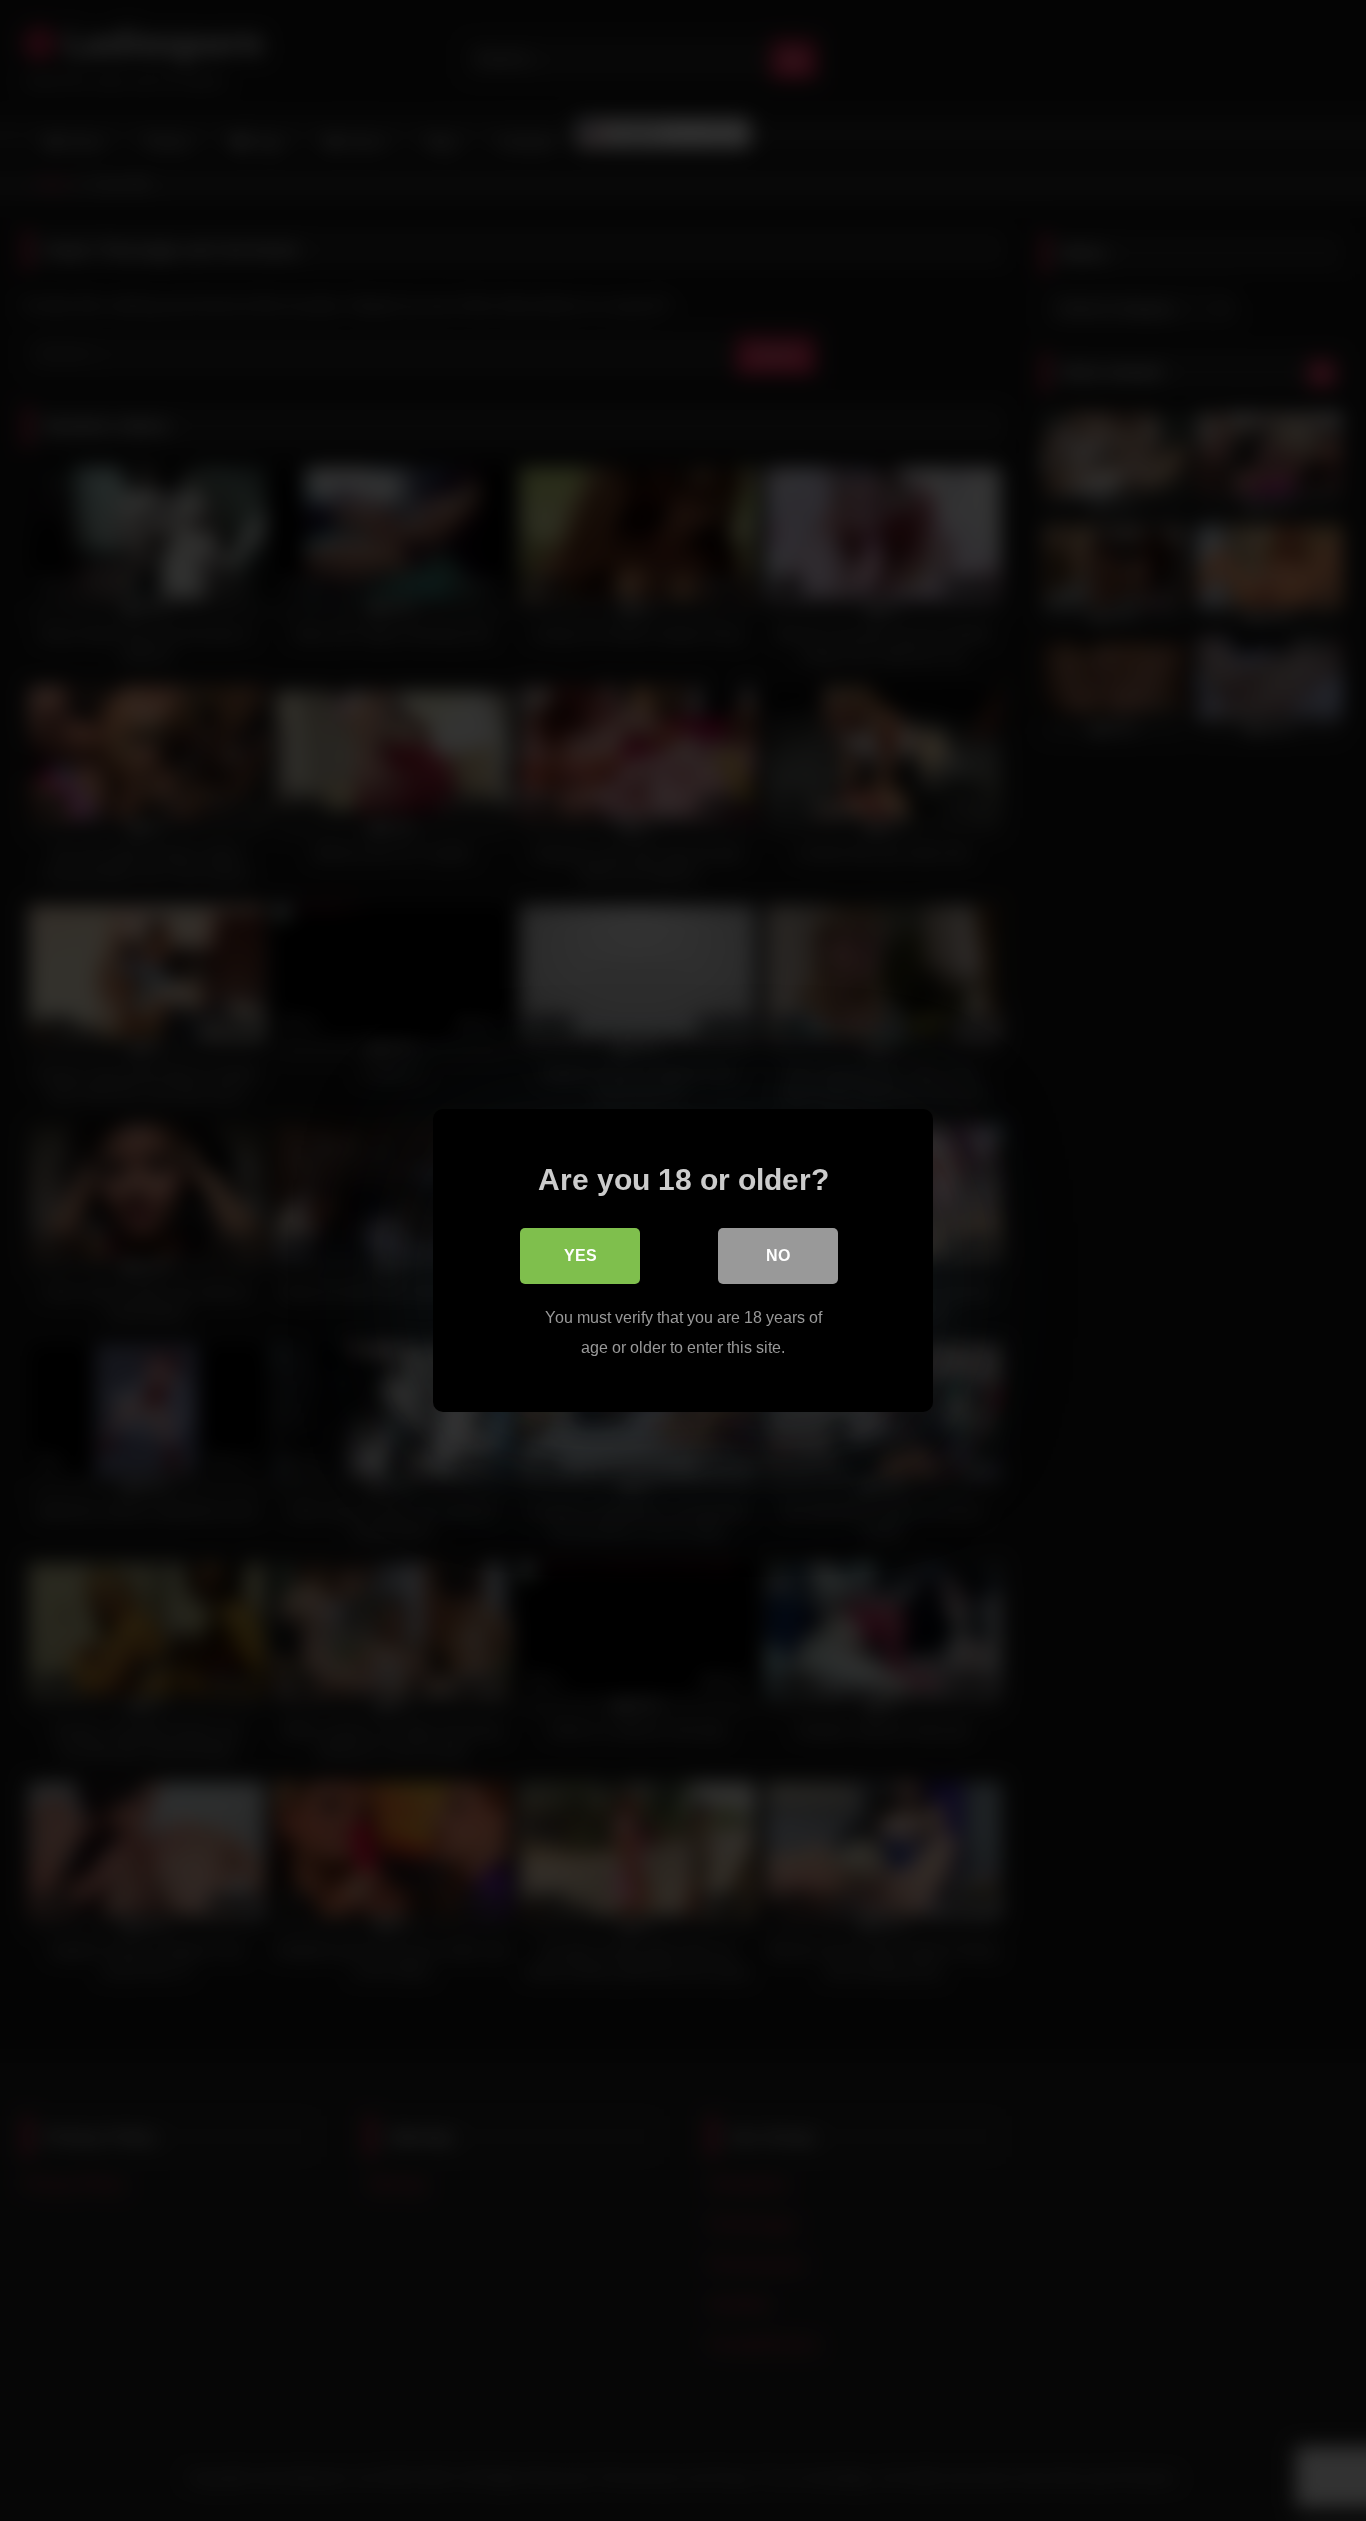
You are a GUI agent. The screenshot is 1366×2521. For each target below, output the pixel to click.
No (778, 1255)
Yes (580, 1255)
